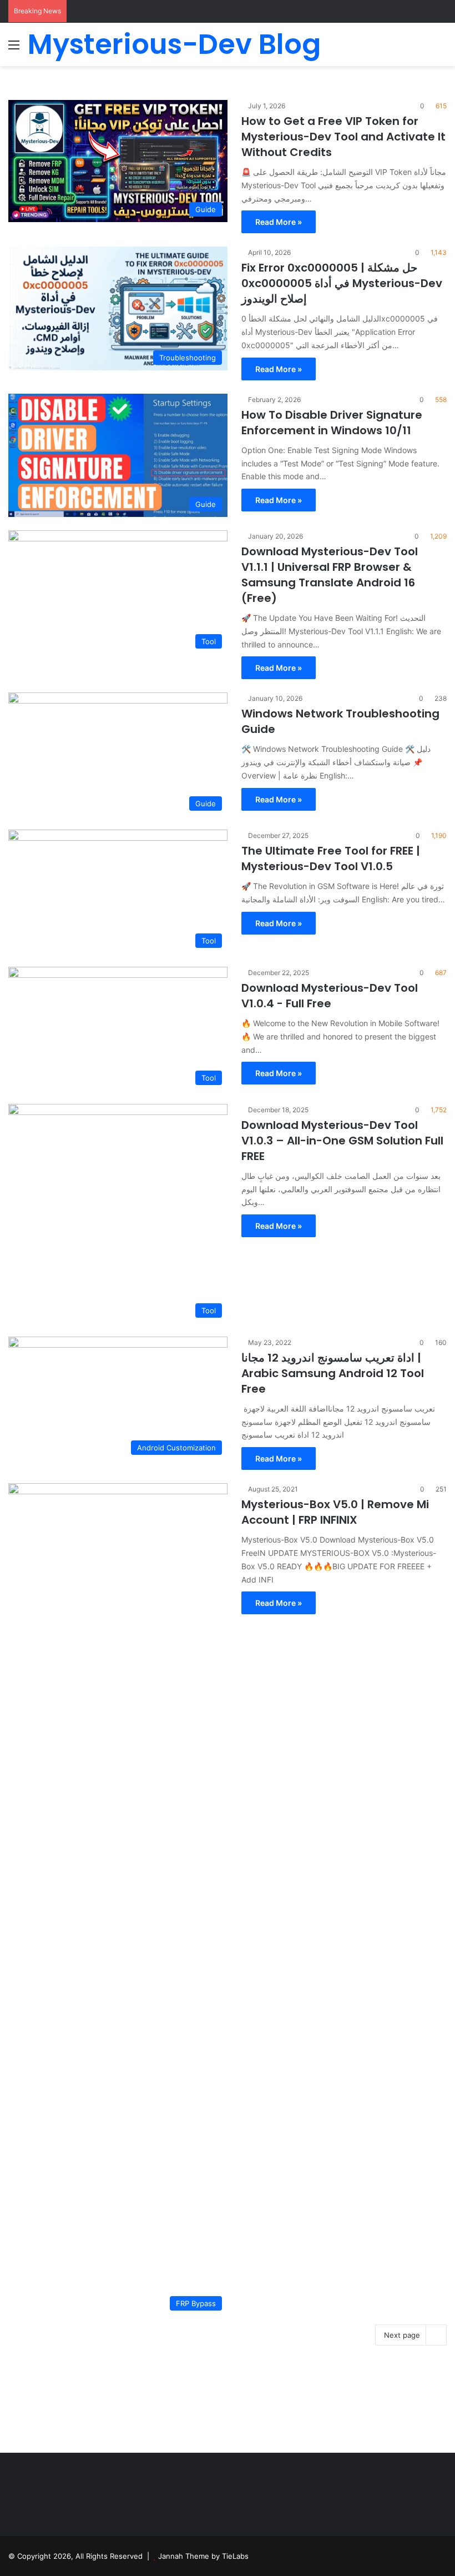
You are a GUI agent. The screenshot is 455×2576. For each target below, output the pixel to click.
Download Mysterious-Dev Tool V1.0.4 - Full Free (330, 996)
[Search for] (441, 49)
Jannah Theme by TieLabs (203, 2556)
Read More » (279, 222)
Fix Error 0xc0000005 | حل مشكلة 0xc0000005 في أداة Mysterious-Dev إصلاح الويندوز (342, 283)
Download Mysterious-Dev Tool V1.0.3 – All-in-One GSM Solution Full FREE (342, 1141)
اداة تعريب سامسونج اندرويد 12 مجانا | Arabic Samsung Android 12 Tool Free (333, 1373)
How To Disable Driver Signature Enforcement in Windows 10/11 (332, 423)
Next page (402, 2335)
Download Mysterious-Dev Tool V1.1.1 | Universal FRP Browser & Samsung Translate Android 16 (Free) (330, 575)
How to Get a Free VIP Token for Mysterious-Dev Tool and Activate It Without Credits (343, 137)
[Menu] (14, 49)
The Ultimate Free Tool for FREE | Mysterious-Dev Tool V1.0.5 (331, 858)
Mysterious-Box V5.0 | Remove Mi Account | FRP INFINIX (335, 1512)
